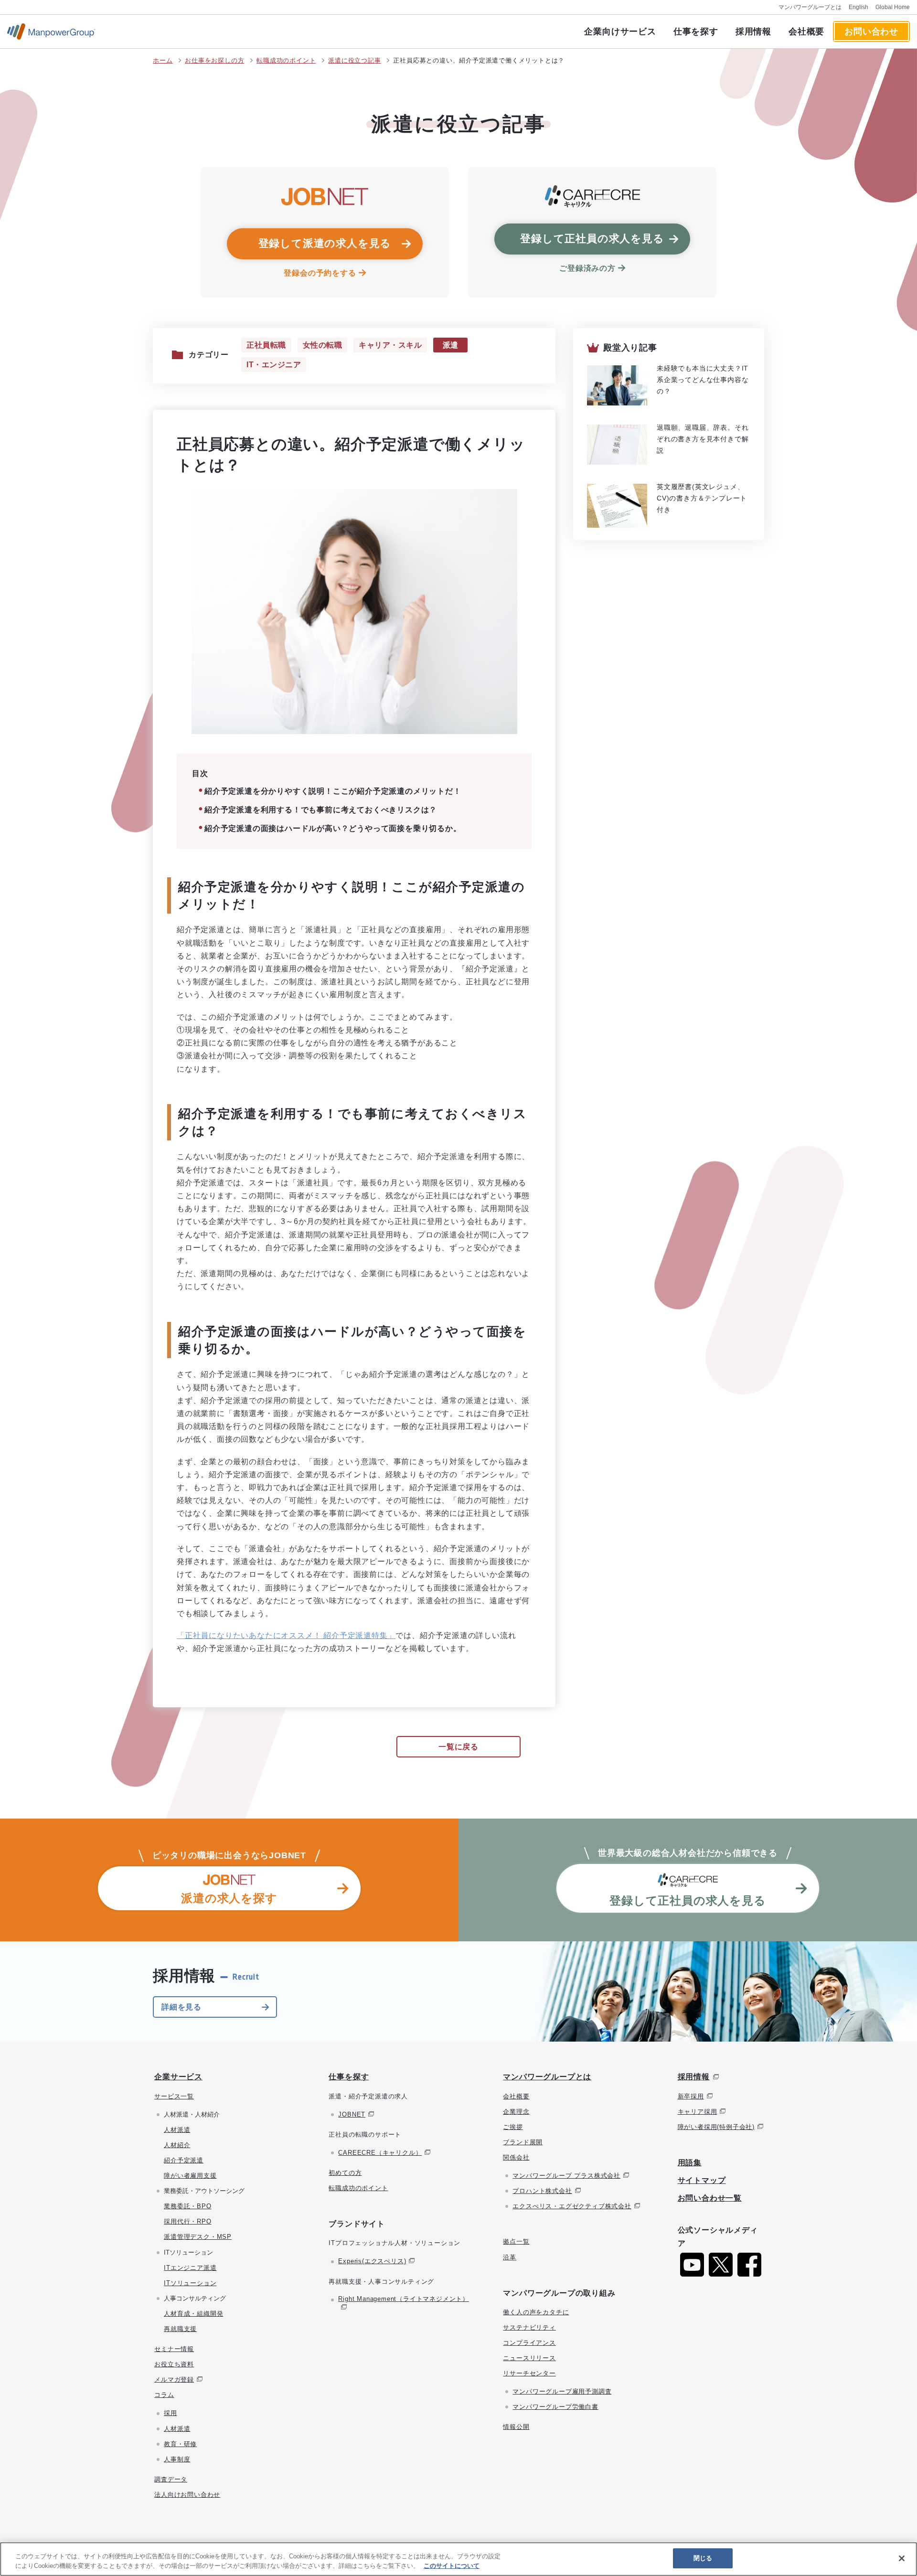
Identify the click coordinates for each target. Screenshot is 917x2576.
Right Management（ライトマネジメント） (404, 2299)
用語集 (690, 2163)
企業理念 (516, 2112)
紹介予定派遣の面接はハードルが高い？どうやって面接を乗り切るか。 (333, 828)
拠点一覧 (516, 2241)
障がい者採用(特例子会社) (716, 2127)
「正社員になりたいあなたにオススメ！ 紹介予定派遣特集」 (286, 1635)
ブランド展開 (523, 2142)
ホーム (163, 60)
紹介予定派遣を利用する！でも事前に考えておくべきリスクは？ (321, 810)
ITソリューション (190, 2283)
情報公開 (516, 2427)
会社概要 (806, 32)
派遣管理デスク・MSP (198, 2237)
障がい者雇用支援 (190, 2176)
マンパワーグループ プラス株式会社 (566, 2176)
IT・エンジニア (274, 365)
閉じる (703, 2558)
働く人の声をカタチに (536, 2312)
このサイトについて (452, 2566)
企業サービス (178, 2077)
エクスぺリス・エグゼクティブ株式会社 (572, 2206)
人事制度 (177, 2459)
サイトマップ (702, 2180)
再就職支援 (180, 2329)
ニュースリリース (529, 2358)
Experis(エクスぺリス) (372, 2261)
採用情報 (753, 32)
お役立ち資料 (174, 2364)
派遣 (451, 345)
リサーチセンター (529, 2373)
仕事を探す (696, 32)
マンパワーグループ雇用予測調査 (562, 2391)
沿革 (510, 2257)
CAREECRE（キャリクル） (380, 2153)
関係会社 (516, 2157)
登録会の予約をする (320, 273)
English (858, 7)
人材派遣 (177, 2130)
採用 (171, 2413)
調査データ (171, 2479)
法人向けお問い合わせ (187, 2495)
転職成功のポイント (286, 60)
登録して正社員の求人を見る (592, 239)
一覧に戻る (458, 1747)
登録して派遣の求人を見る (325, 243)
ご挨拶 (513, 2127)
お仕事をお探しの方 (214, 60)
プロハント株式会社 (542, 2191)
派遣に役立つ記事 (354, 60)
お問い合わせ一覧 (710, 2198)
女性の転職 (323, 345)
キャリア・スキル (390, 345)
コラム (164, 2395)
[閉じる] (902, 2558)
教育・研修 (180, 2444)
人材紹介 (177, 2145)
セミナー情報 (174, 2349)
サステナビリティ (529, 2327)
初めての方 (345, 2173)
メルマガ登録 (174, 2379)
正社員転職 (266, 345)
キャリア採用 (698, 2112)
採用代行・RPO (187, 2221)
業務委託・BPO (187, 2206)
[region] (458, 2559)
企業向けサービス (620, 32)
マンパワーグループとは (810, 7)
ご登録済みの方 (587, 268)
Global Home (893, 7)
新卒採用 (691, 2096)
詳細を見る (181, 2007)
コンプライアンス (529, 2343)
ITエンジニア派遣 (190, 2268)
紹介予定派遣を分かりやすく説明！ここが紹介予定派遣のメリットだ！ (333, 791)
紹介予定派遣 (184, 2160)
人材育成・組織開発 (193, 2314)
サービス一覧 (174, 2096)
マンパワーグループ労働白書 (555, 2407)
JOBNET (352, 2114)
